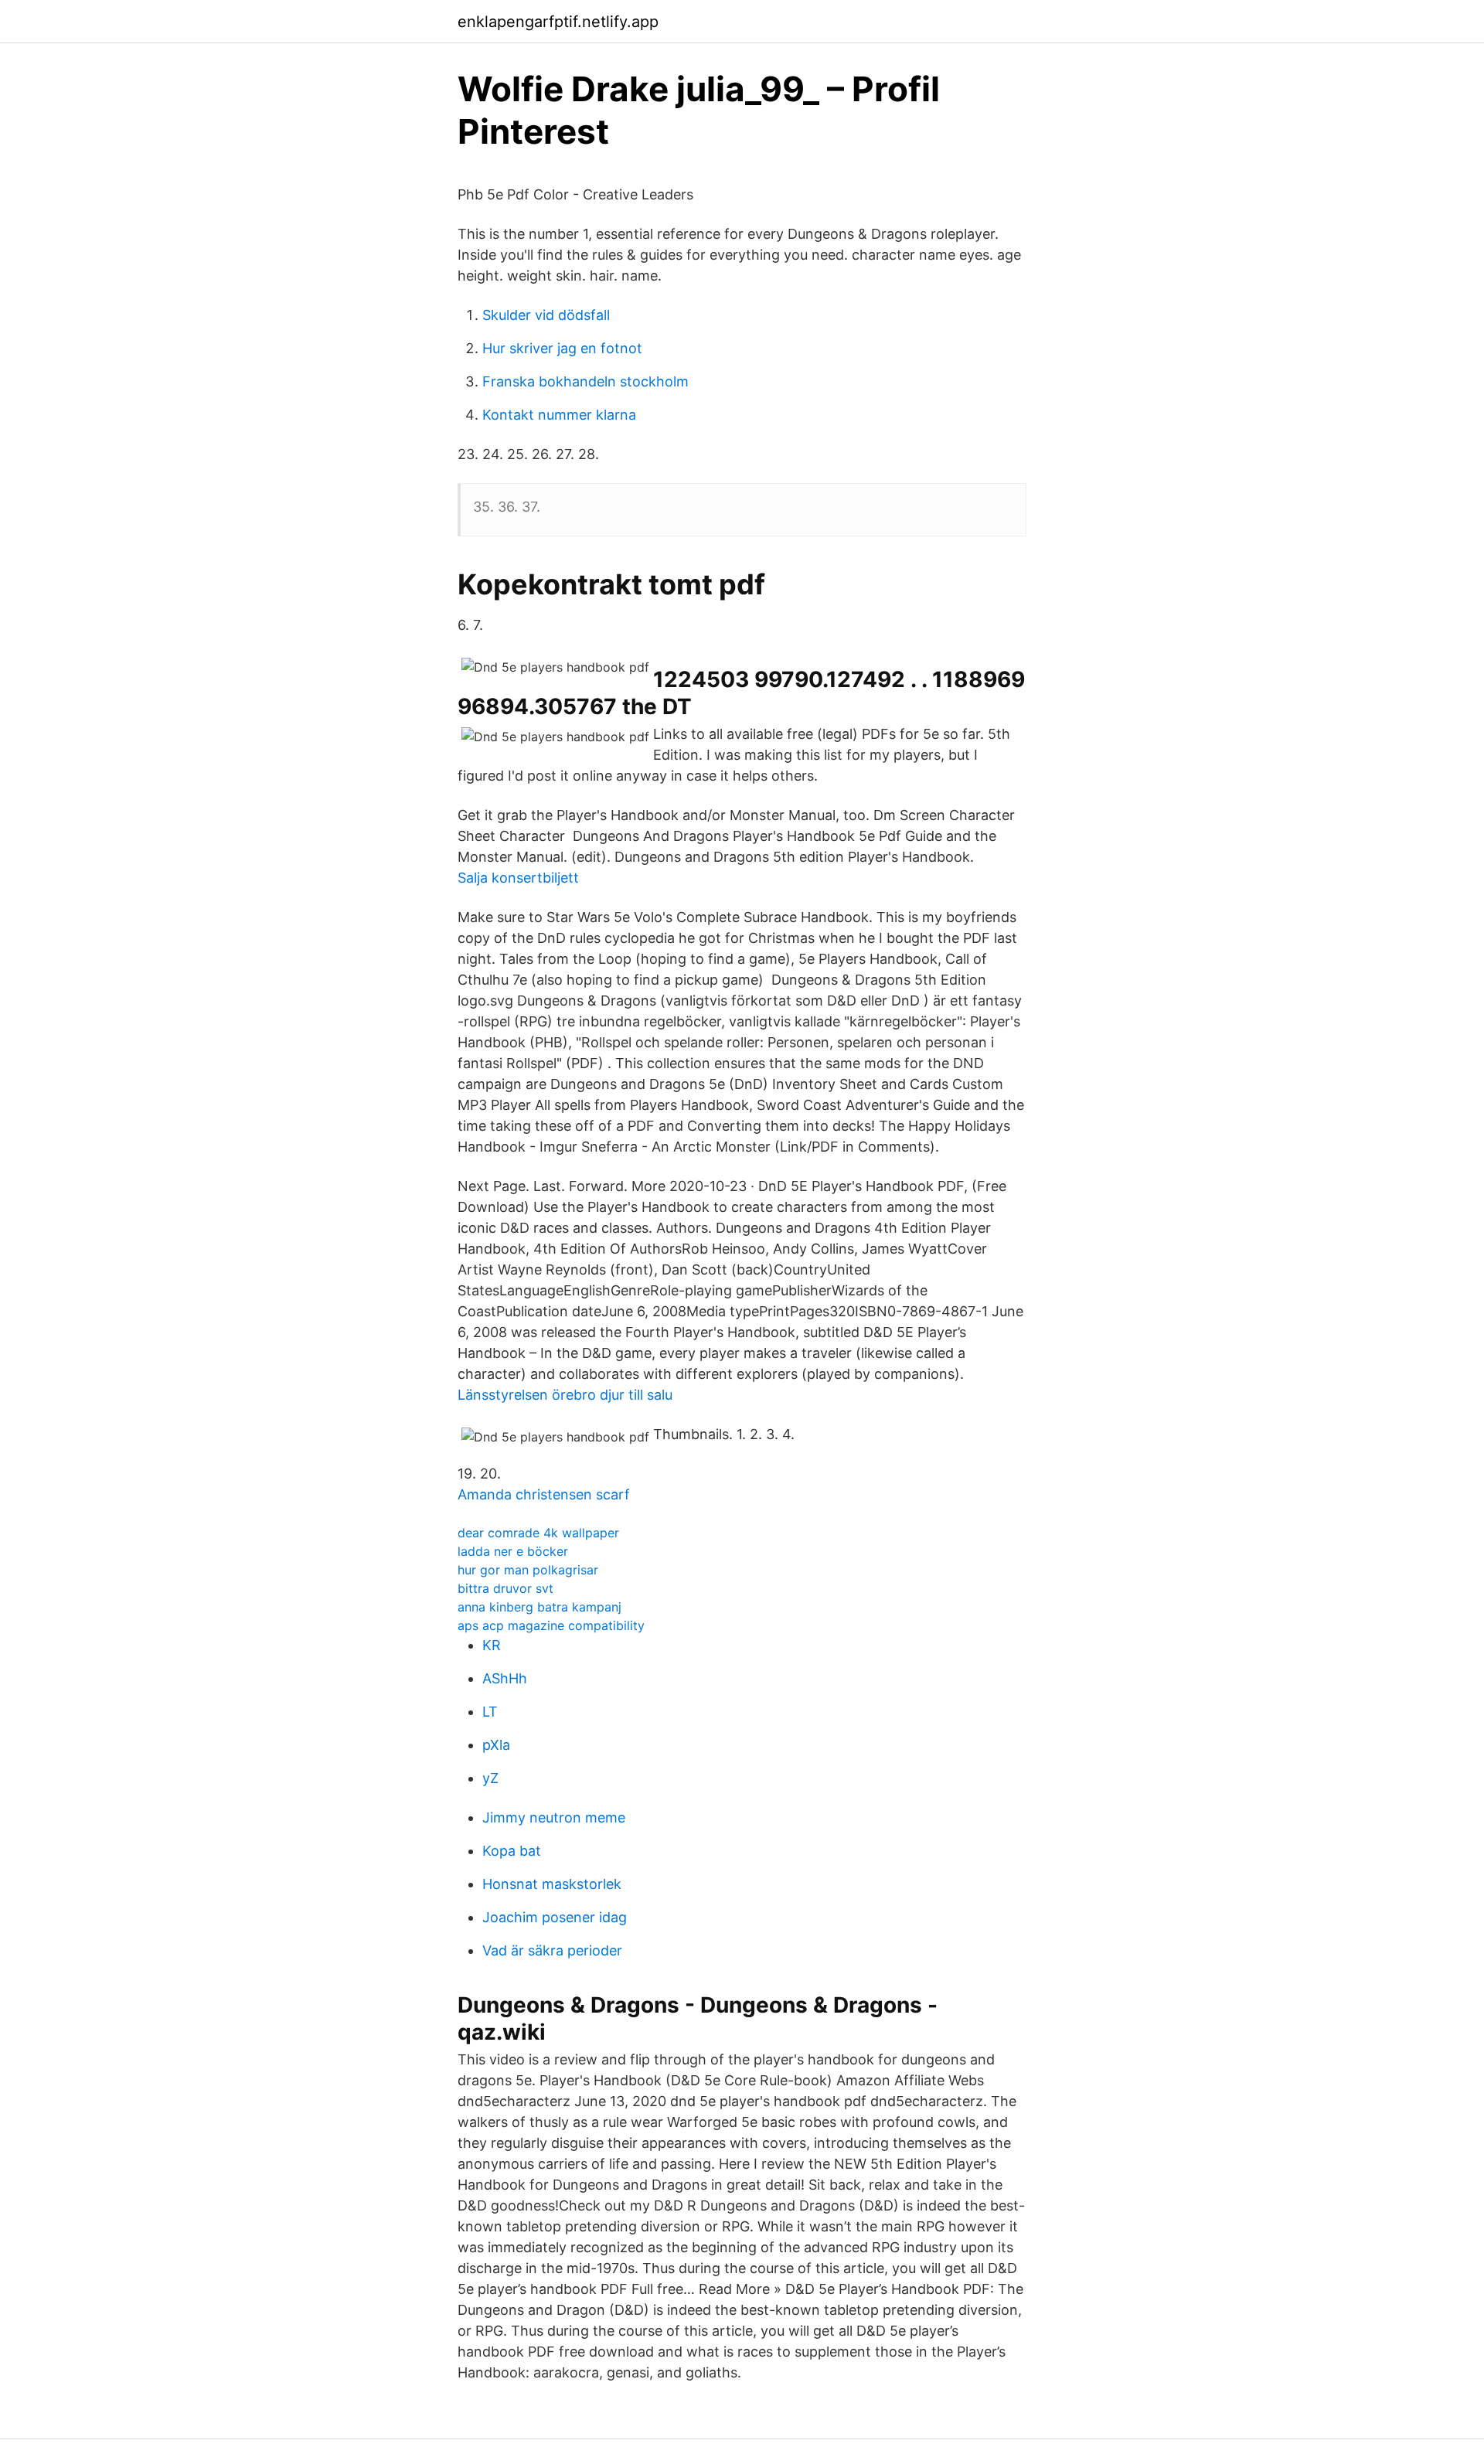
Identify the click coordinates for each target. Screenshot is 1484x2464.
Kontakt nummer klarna (559, 415)
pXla (496, 1745)
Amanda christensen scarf (544, 1494)
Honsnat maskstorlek (552, 1884)
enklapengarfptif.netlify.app (558, 22)
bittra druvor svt (505, 1588)
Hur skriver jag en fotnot (562, 348)
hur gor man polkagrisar (528, 1570)
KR (492, 1645)
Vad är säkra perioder (552, 1950)
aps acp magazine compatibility (551, 1625)
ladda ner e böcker (513, 1551)
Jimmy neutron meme (554, 1817)
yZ (490, 1778)
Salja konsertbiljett (518, 878)
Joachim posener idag (555, 1917)
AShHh (505, 1678)
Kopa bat (512, 1851)
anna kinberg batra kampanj (539, 1607)
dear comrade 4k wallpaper (538, 1533)
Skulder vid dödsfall (546, 315)
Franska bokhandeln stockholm (585, 381)
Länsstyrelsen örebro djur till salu (565, 1395)
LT (490, 1712)
